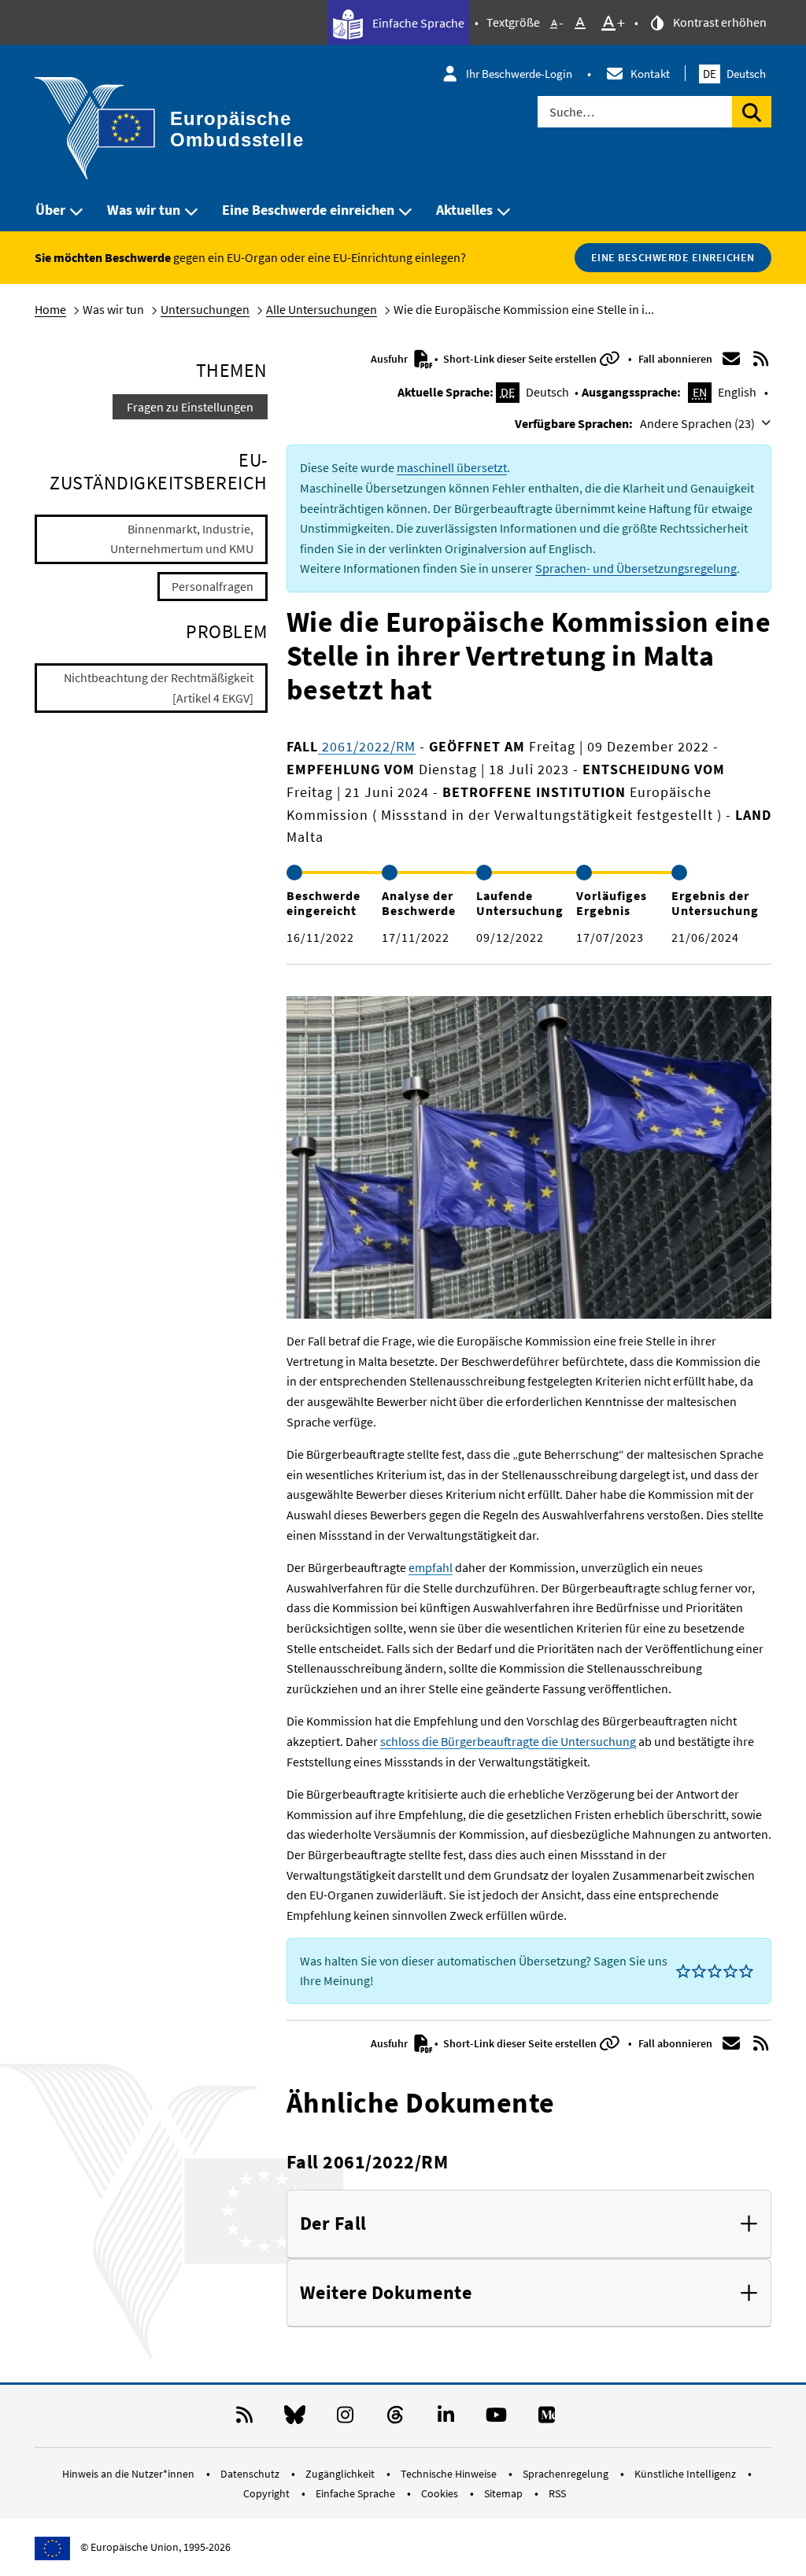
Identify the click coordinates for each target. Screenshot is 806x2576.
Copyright (268, 2493)
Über (50, 210)
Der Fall (333, 2224)
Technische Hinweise (450, 2474)
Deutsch (734, 74)
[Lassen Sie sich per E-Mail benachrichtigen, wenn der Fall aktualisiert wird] (731, 359)
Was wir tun (144, 210)
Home (50, 309)
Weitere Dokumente (386, 2293)
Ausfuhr (390, 359)
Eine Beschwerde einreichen (308, 210)
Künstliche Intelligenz (686, 2474)
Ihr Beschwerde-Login (519, 74)
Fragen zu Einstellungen (190, 407)
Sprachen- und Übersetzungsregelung (636, 568)
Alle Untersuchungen (322, 309)
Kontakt (650, 74)
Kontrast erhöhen (719, 22)
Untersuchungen (205, 309)
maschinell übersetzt (452, 467)
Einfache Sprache (417, 23)
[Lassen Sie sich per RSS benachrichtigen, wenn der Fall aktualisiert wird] (760, 359)
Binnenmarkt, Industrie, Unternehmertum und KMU (182, 539)
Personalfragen (213, 586)
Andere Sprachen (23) (699, 423)
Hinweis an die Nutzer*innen (129, 2474)
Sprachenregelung (567, 2474)
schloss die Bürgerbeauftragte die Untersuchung (508, 1741)
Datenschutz (251, 2474)
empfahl (431, 1567)
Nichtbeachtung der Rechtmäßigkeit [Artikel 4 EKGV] (159, 688)
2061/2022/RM (367, 746)
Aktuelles (464, 210)
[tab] (529, 2224)
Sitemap (505, 2493)
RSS (557, 2493)
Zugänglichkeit (341, 2474)
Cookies (441, 2493)
